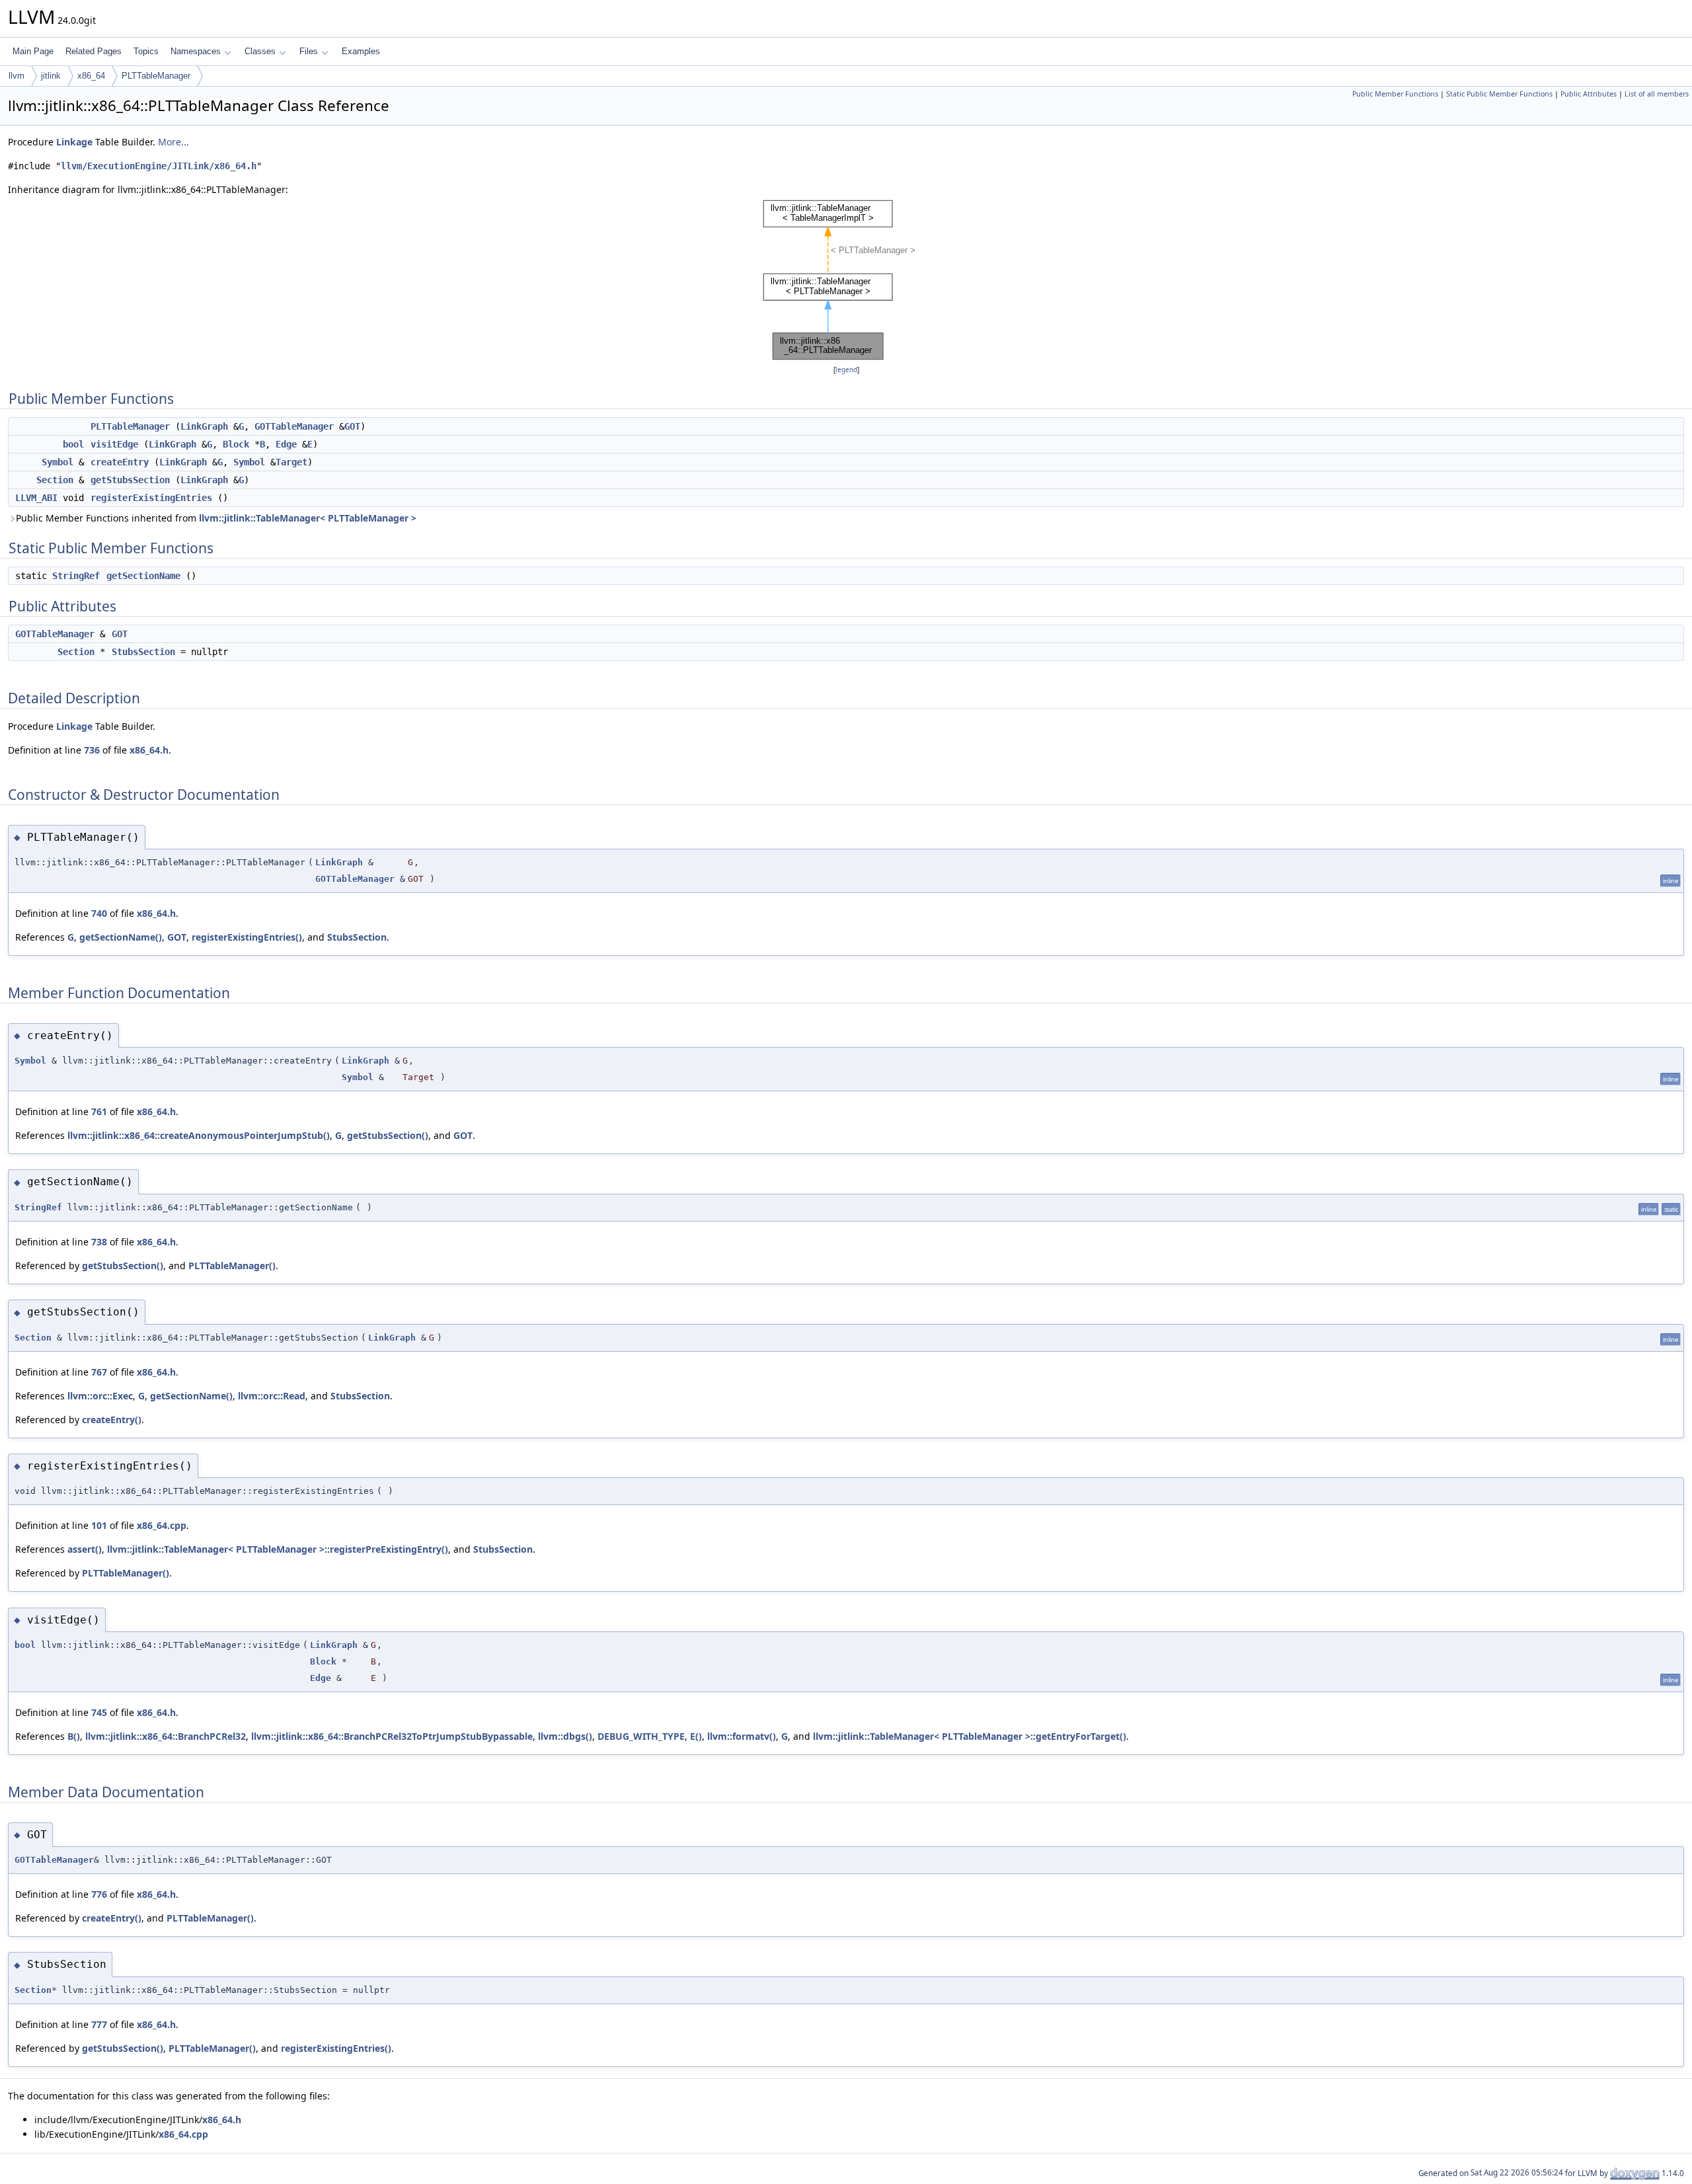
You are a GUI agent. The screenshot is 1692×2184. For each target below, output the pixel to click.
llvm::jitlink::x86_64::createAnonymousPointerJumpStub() (199, 1135)
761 (99, 1111)
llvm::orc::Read (272, 1396)
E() (696, 1736)
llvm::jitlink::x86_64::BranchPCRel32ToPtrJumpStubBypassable (392, 1736)
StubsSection (143, 652)
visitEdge (114, 444)
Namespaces (196, 51)
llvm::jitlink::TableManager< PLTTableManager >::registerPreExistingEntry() (278, 1549)
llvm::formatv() (742, 1736)
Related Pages (94, 51)
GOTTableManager (294, 426)
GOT (352, 426)
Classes (260, 51)
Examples (361, 51)
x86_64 (91, 76)
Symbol (58, 462)
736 (92, 750)
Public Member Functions (1395, 94)
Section (55, 480)
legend (846, 370)
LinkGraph (204, 426)
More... (173, 142)
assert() (85, 1549)
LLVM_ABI (36, 498)
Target (291, 462)
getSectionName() (121, 937)
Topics (146, 51)
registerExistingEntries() (247, 937)
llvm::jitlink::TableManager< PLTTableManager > (308, 518)
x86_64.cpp (162, 1525)
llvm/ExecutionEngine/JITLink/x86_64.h (159, 166)
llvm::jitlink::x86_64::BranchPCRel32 (166, 1736)
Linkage (74, 142)
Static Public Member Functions (1499, 94)
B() (74, 1736)
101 (99, 1525)
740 (99, 913)
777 (99, 2024)
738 (99, 1242)
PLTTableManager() (232, 1266)
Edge (286, 444)
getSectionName (143, 576)
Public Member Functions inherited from (216, 518)
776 (99, 1894)
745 (99, 1712)
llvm (17, 76)
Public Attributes (1589, 94)
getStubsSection (130, 480)
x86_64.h (149, 750)
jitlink (51, 76)
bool (73, 444)
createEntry (120, 462)
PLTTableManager (156, 76)
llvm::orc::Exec (100, 1396)
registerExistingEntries (151, 498)
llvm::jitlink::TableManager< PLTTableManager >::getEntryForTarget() (970, 1736)
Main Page (33, 51)
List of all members (1657, 94)
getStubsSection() (388, 1135)
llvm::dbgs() (565, 1736)
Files (309, 51)
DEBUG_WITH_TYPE (641, 1736)
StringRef (76, 576)
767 (99, 1372)
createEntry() (112, 1420)
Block (236, 444)
